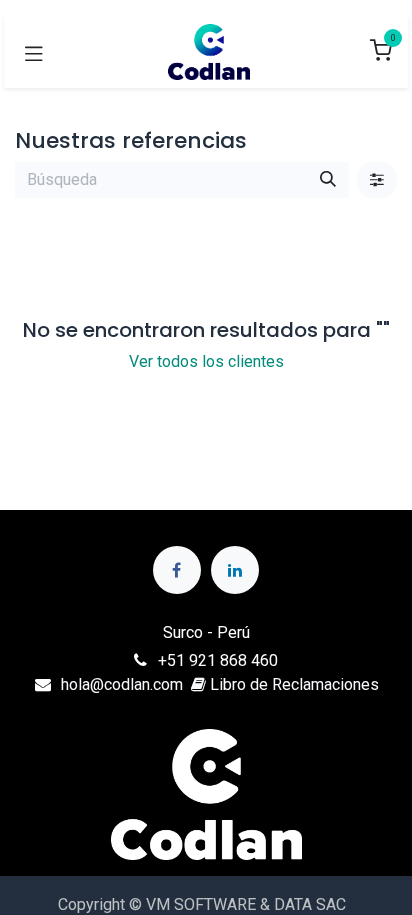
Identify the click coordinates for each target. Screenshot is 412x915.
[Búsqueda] (328, 180)
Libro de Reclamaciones (292, 684)
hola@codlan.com (122, 684)
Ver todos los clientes (206, 361)
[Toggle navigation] (34, 52)
